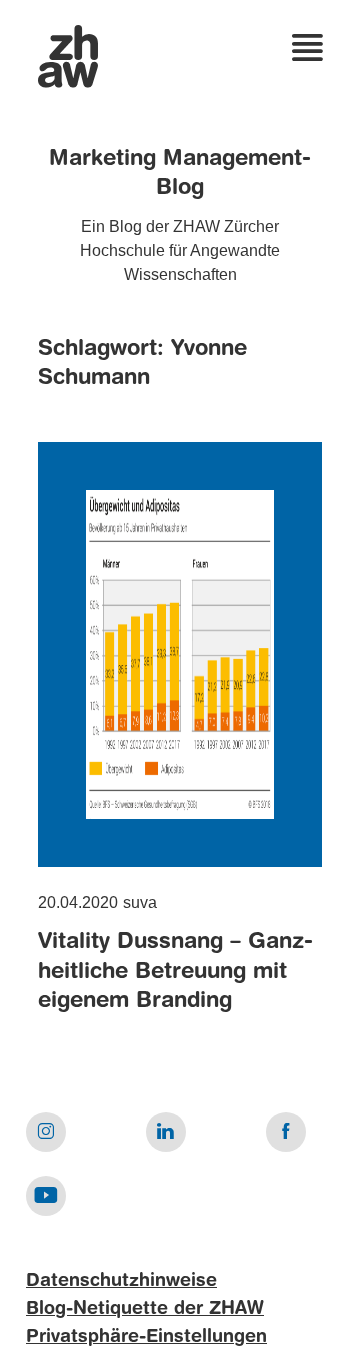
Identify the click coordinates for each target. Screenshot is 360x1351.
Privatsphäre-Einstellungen (146, 1337)
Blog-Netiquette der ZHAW (145, 1309)
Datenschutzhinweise (121, 1281)
